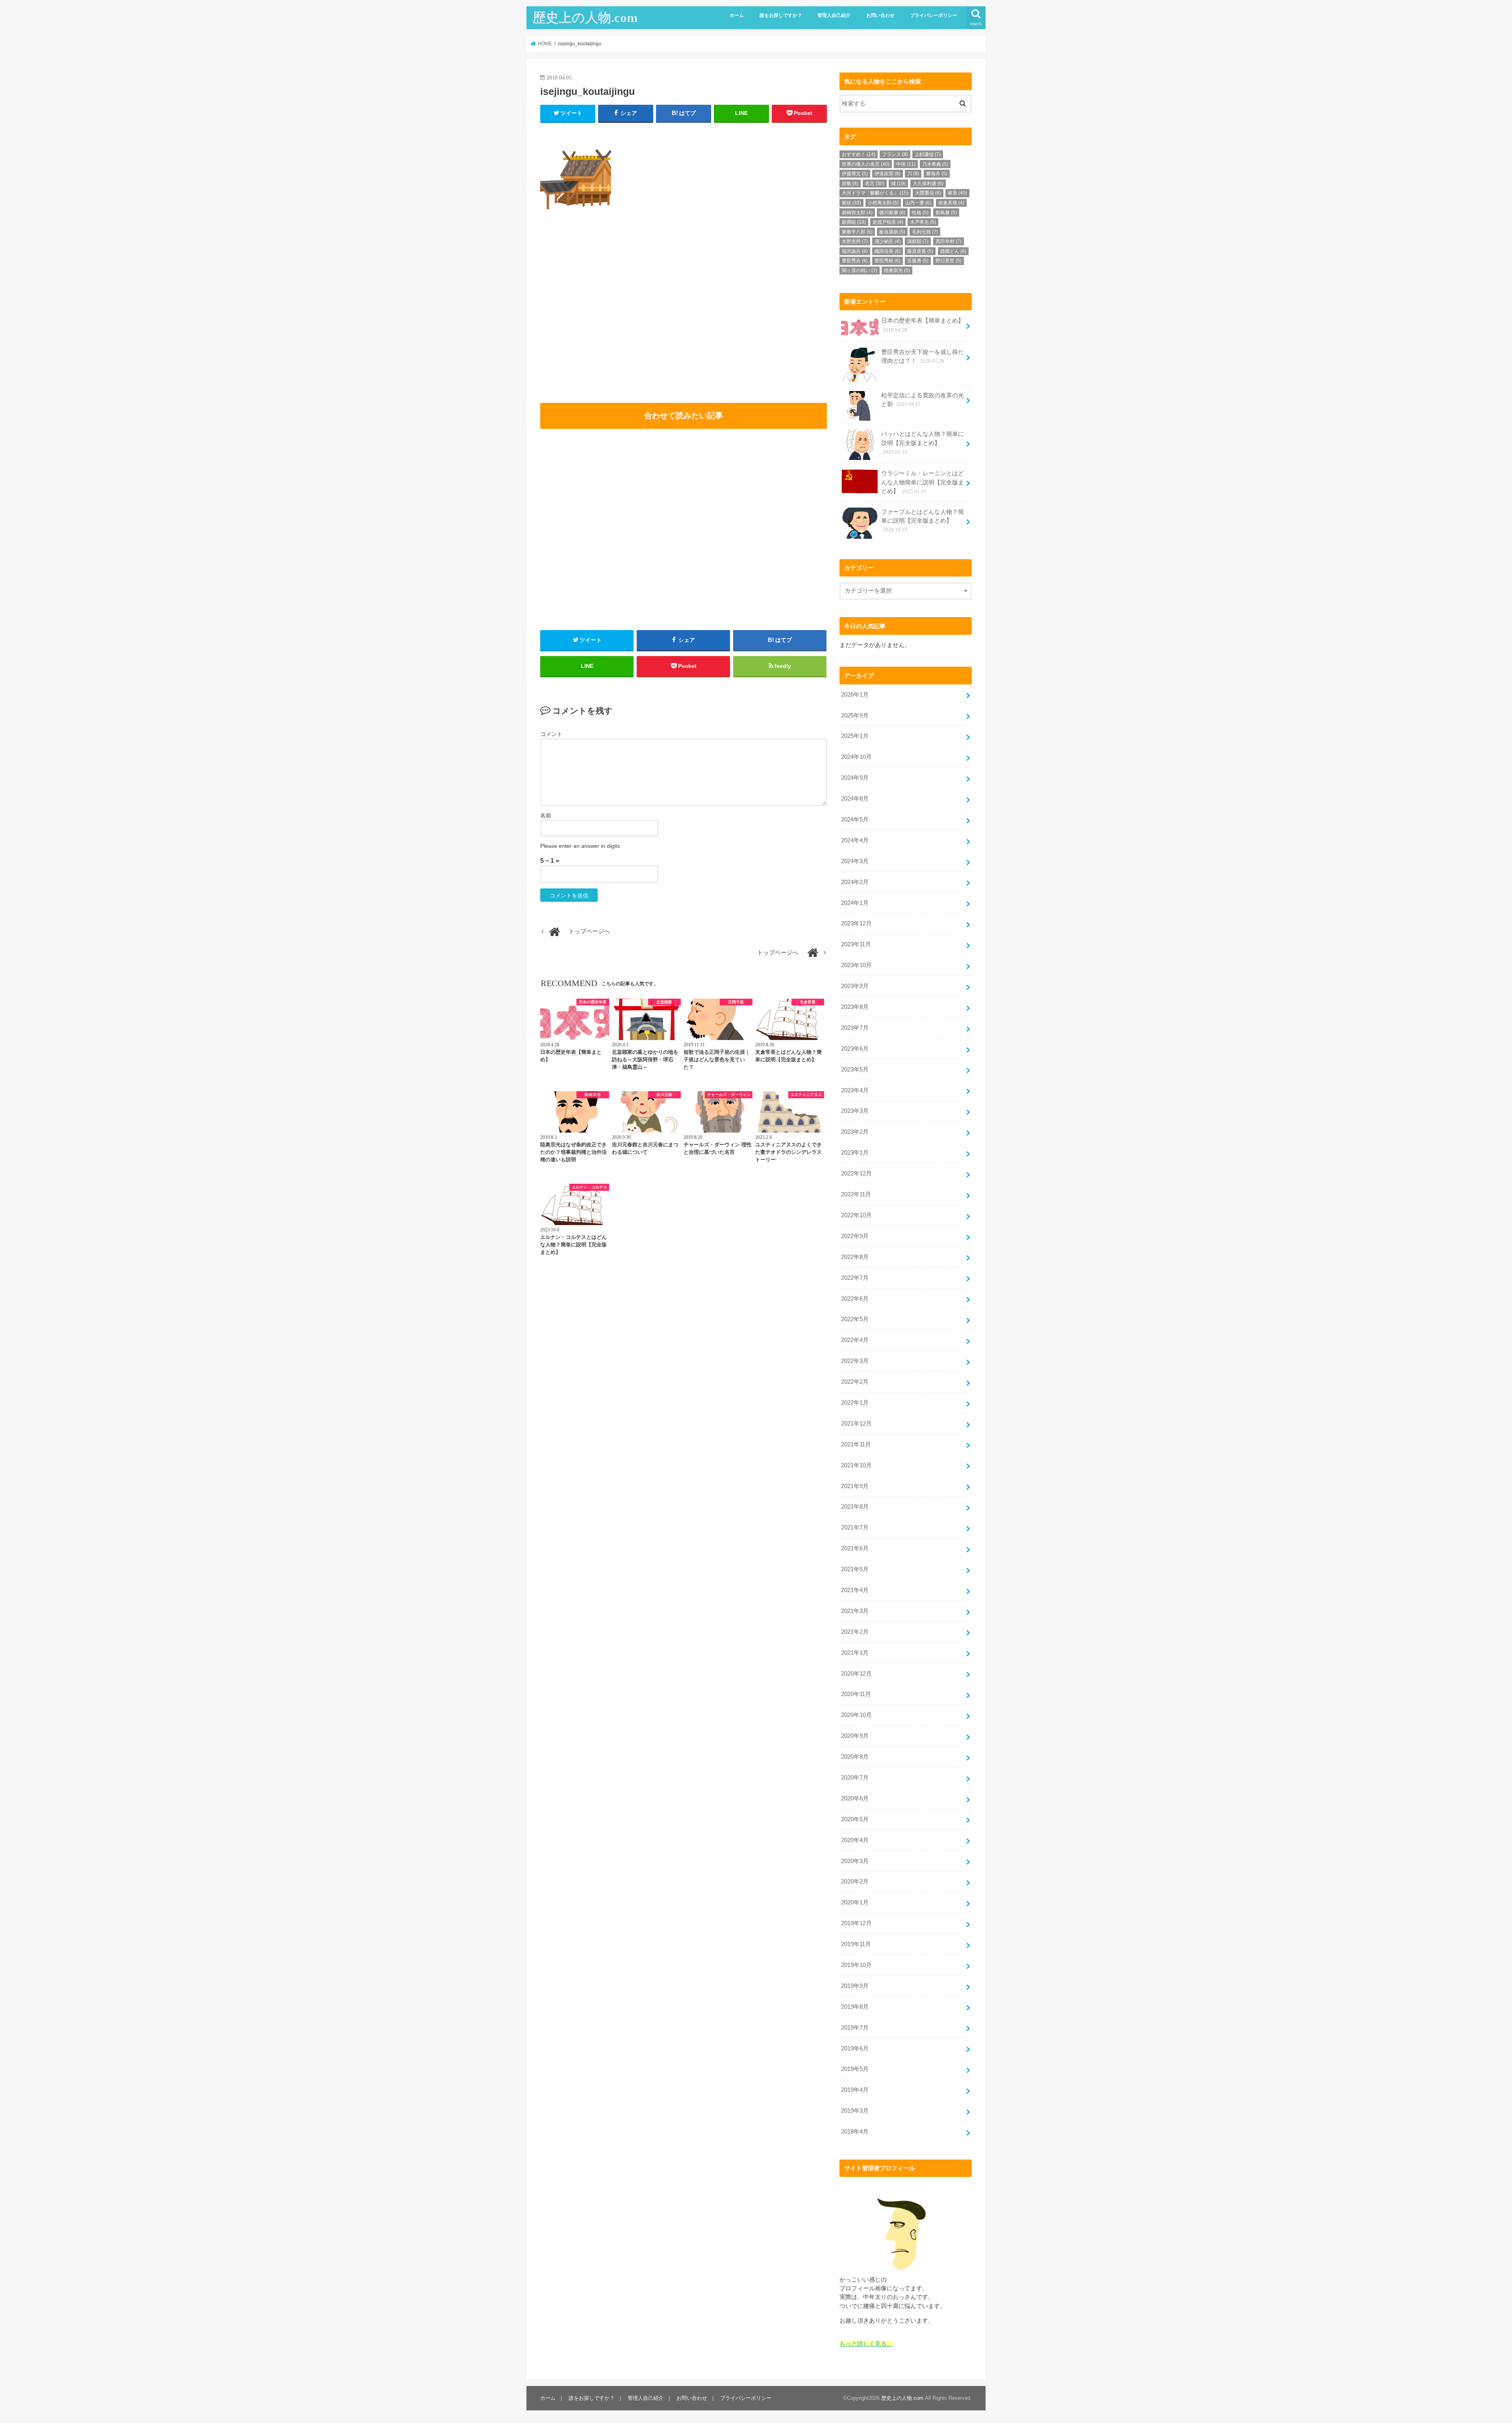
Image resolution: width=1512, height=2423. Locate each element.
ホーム (737, 15)
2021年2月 (855, 1632)
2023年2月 (855, 1132)
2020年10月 (856, 1715)
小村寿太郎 (883, 203)
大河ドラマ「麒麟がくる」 (875, 193)
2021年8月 (855, 1507)
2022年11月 (856, 1194)
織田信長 (888, 251)
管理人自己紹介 (834, 15)
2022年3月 (855, 1361)
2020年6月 (855, 1798)
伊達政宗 (888, 174)
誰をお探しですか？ (781, 15)
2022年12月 (856, 1173)
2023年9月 (855, 986)
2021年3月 (855, 1611)
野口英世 (949, 261)
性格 (920, 213)
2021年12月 (856, 1424)
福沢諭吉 (855, 251)
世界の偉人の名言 (866, 164)
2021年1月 (855, 1653)
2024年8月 (855, 799)
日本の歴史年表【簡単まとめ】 (923, 325)
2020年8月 (855, 1757)
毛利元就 (925, 232)
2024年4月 (855, 840)
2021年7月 (855, 1528)
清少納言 (888, 241)
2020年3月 (855, 1861)
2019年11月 (856, 1944)
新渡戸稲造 (888, 222)
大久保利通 (928, 184)
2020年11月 (856, 1694)
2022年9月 (855, 1236)
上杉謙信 (928, 154)
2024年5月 (855, 819)
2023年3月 (855, 1111)
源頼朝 (918, 241)
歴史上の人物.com (585, 18)
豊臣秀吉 (855, 261)
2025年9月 (855, 716)
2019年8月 (855, 2007)
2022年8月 (855, 1257)
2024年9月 (855, 778)
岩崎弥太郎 (857, 213)
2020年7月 (855, 1778)
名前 (546, 816)
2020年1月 (855, 1902)
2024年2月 (855, 882)
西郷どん (953, 251)
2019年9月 (855, 1986)
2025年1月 (855, 736)
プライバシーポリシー (934, 15)
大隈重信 (928, 193)
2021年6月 (855, 1548)
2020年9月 (855, 1736)
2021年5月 (855, 1569)
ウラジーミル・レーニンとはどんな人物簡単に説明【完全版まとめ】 (923, 482)
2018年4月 (855, 2132)
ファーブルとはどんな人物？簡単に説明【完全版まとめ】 (923, 521)
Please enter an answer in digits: (581, 846)
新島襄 (946, 213)
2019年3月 (855, 2111)
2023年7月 (855, 1028)
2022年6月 (855, 1299)
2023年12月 (856, 923)
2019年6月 (855, 2049)
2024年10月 (856, 757)
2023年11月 (856, 944)
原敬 (850, 184)
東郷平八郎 (857, 232)
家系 (957, 193)
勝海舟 (937, 174)
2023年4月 (855, 1090)
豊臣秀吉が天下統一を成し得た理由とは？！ (923, 356)
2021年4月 (855, 1590)
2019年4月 (855, 2090)
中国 (906, 164)
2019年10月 (856, 1965)
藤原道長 (920, 251)
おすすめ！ (859, 154)
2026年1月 (855, 695)
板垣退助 (892, 232)
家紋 (851, 203)
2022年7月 (855, 1278)
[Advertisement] (610, 319)
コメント (551, 734)
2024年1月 (855, 903)
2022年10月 (856, 1215)
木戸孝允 (923, 222)
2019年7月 (855, 2028)
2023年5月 (855, 1070)
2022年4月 (855, 1340)
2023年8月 (855, 1007)
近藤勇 (918, 261)
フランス (895, 154)
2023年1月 (855, 1153)
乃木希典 (935, 164)
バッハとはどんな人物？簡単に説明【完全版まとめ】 (923, 443)
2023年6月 (855, 1049)
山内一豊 (918, 203)
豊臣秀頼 (888, 261)
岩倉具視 (951, 203)
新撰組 (854, 222)
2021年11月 (856, 1444)
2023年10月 (856, 965)
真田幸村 (949, 241)
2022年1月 (855, 1403)
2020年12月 (856, 1674)
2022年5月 (855, 1319)
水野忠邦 (855, 241)
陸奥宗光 (897, 271)
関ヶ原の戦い (860, 271)
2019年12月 (856, 1923)
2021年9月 (855, 1486)
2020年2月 (855, 1882)
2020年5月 (855, 1819)
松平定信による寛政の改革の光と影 (923, 400)
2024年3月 (855, 861)
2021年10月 (856, 1465)
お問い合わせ (880, 15)
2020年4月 (855, 1840)
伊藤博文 (855, 174)
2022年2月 (855, 1382)
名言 (875, 184)
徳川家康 (892, 213)
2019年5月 (855, 2069)
